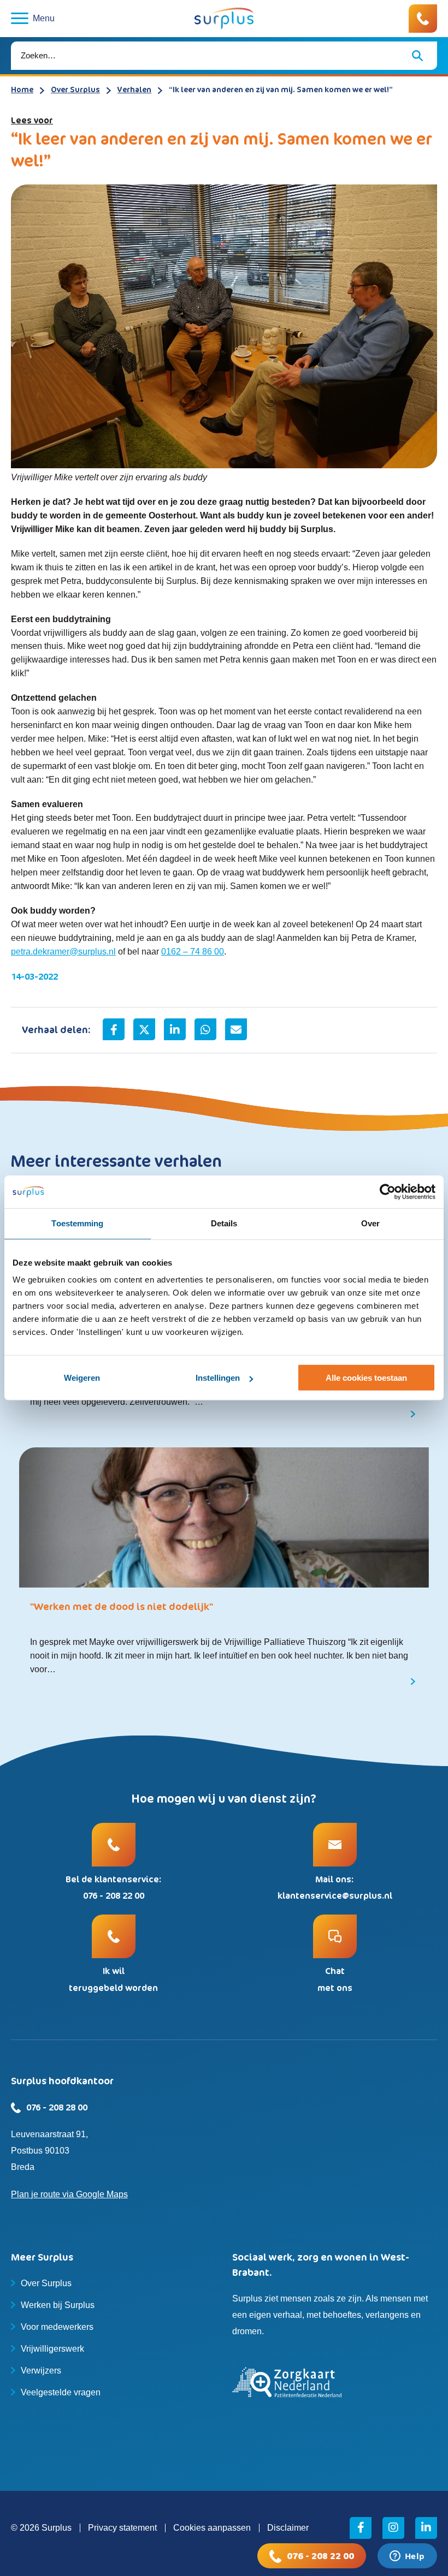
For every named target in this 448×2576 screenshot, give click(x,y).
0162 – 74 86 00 (193, 952)
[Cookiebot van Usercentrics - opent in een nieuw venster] (388, 1192)
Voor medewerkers (57, 2327)
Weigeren (82, 1378)
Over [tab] (370, 1223)
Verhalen (134, 89)
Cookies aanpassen (212, 2528)
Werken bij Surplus (58, 2305)
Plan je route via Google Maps (69, 2194)
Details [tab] (224, 1223)
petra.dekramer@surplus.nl (63, 952)
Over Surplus (75, 89)
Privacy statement (122, 2528)
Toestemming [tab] (77, 1223)
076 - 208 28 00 (57, 2107)
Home (22, 89)
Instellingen (218, 1378)
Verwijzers (41, 2371)
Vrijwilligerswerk (52, 2349)
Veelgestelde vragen (61, 2392)
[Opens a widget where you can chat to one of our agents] (407, 2557)
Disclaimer (288, 2528)
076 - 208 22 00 (320, 2556)
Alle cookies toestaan (366, 1378)
